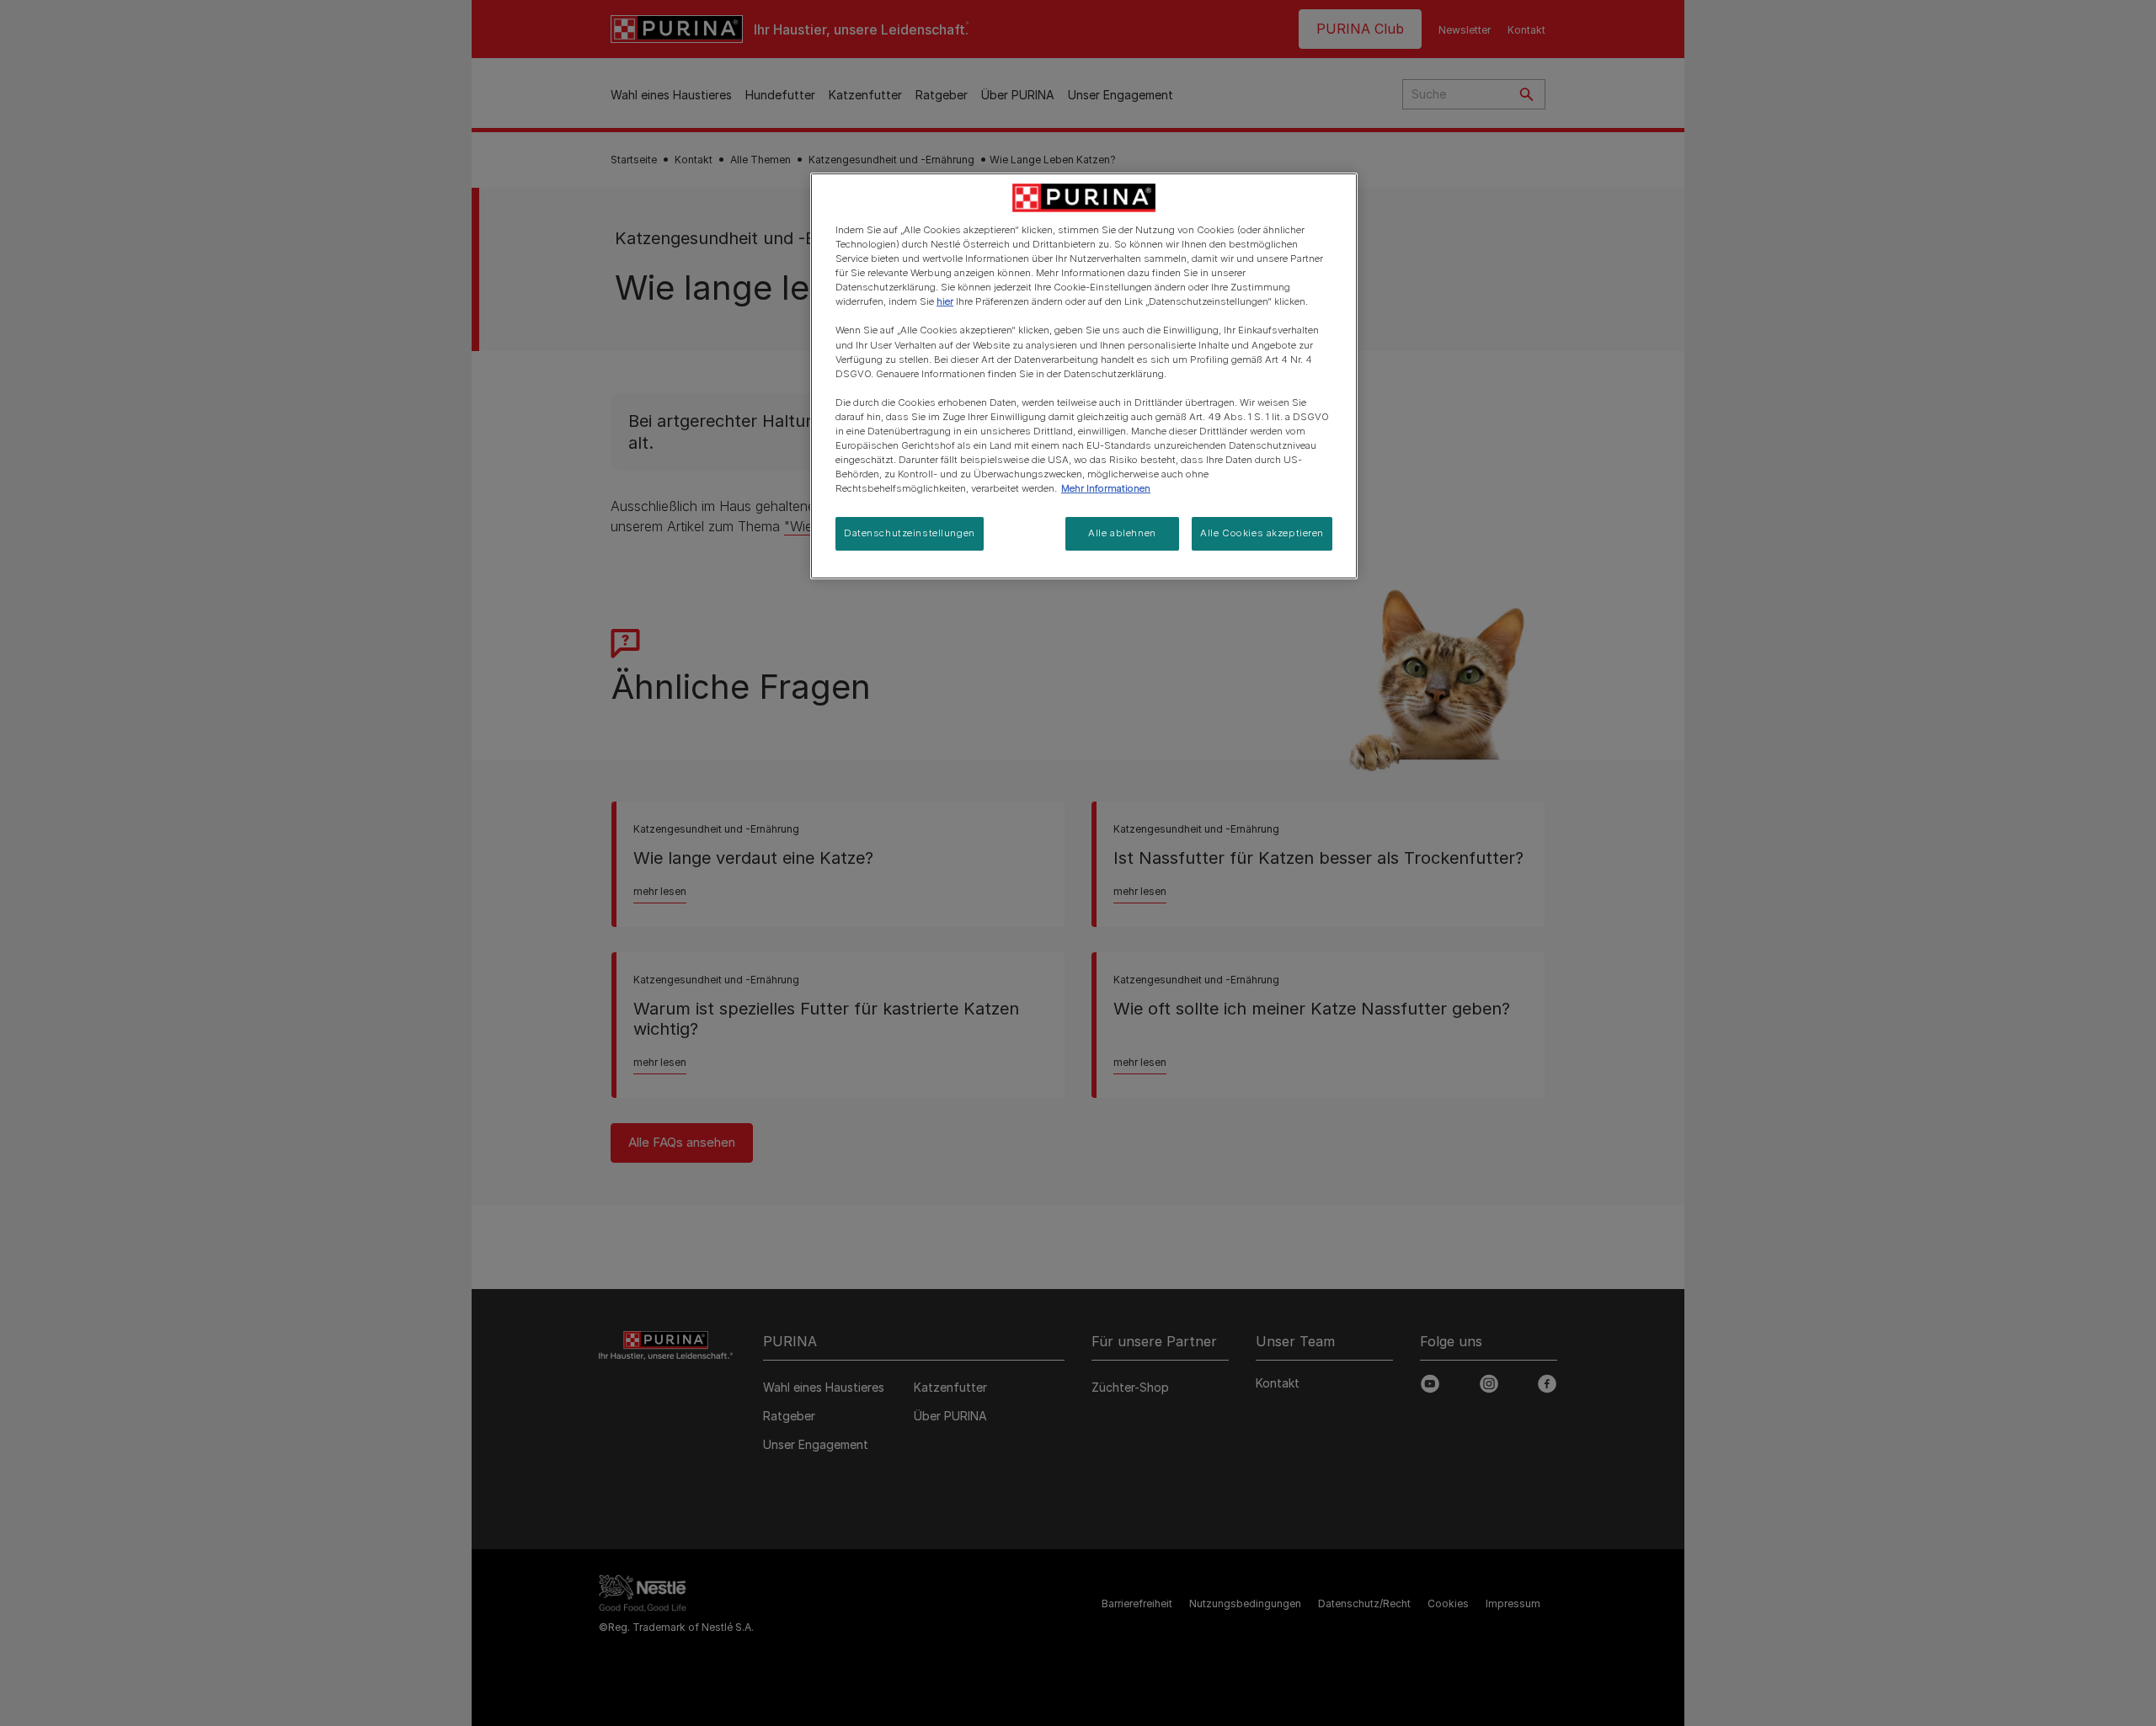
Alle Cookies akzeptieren (1262, 533)
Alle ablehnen (1122, 533)
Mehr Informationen (1106, 488)
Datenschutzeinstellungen (910, 533)
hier (945, 301)
